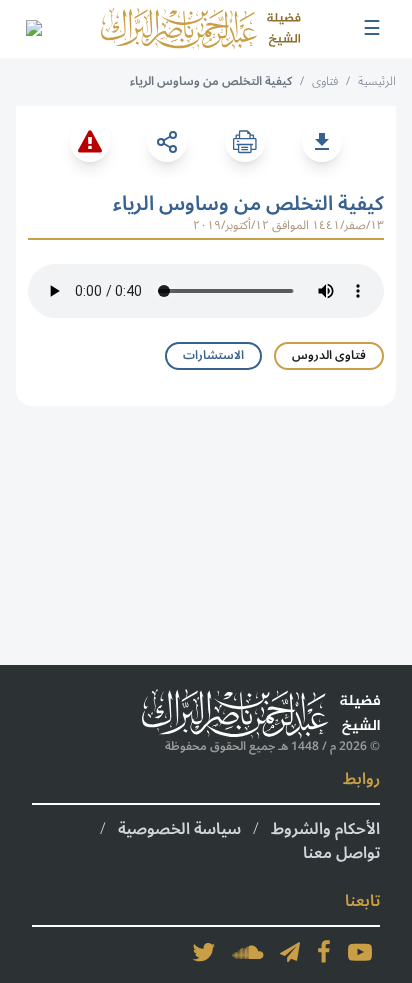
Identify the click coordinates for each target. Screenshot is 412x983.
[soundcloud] (248, 952)
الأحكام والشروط (325, 829)
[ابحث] (33, 29)
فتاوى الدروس (329, 355)
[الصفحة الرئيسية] (201, 29)
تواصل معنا (341, 853)
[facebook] (324, 952)
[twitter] (204, 952)
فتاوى (325, 81)
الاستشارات (213, 355)
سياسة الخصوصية (179, 829)
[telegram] (290, 952)
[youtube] (360, 952)
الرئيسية (377, 81)
